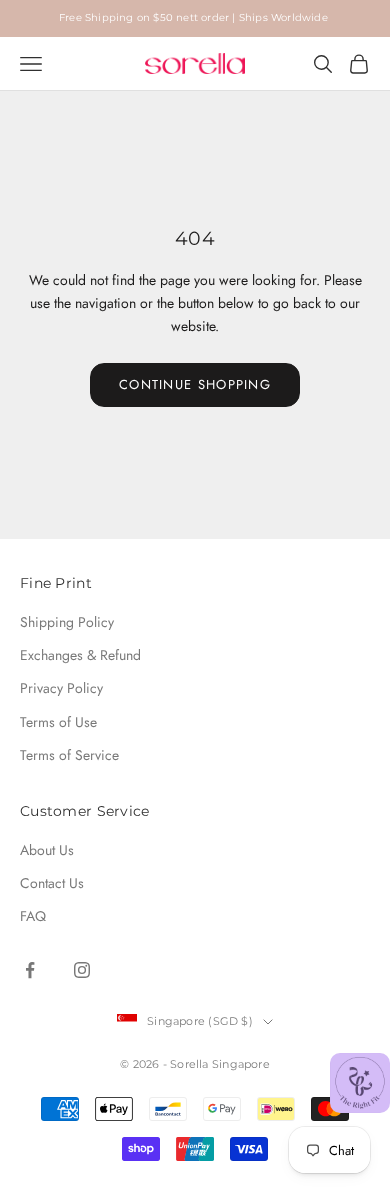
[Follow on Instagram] (82, 970)
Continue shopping (195, 384)
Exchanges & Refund (80, 655)
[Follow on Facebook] (30, 970)
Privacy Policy (61, 688)
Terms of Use (58, 722)
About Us (47, 850)
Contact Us (52, 883)
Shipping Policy (67, 622)
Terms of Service (69, 755)
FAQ (33, 916)
